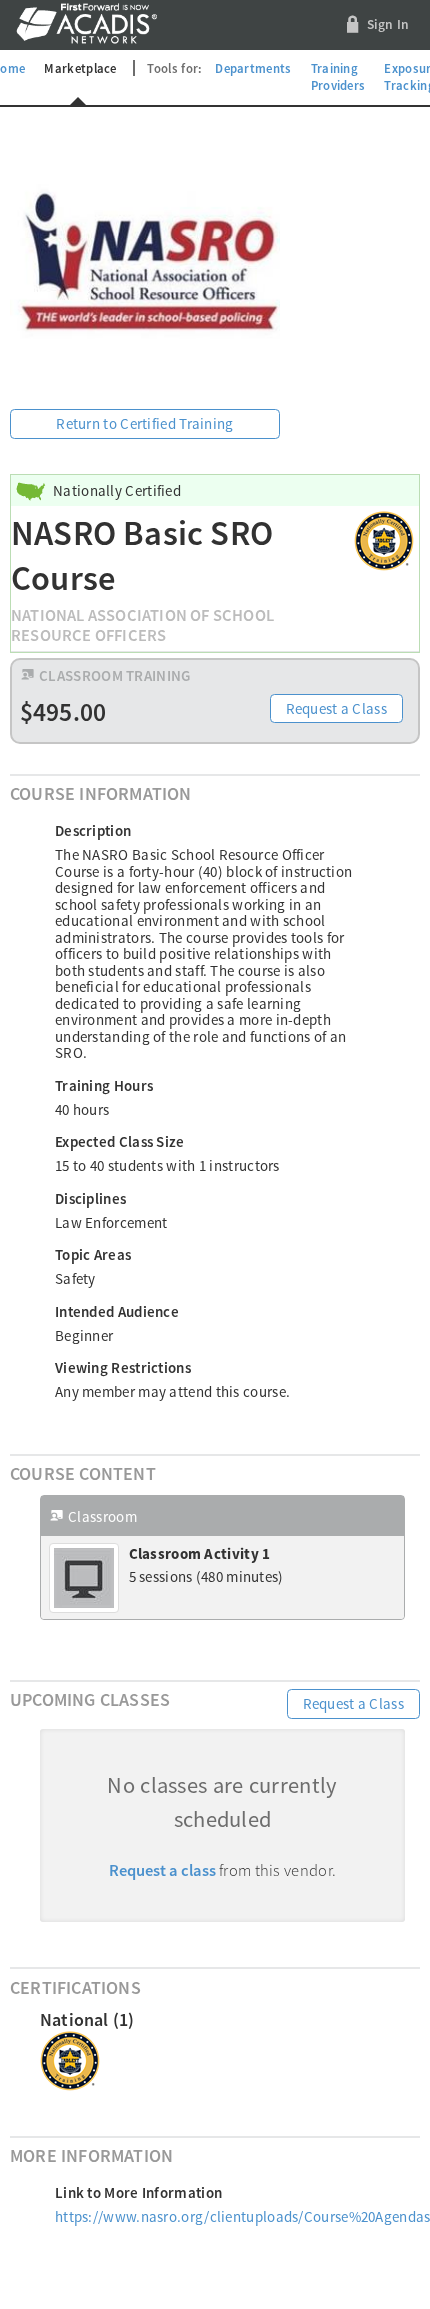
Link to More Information (138, 2192)
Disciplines (90, 1198)
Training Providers (338, 77)
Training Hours (104, 1085)
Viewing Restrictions (123, 1367)
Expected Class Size (120, 1141)
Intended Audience (117, 1311)
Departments (253, 68)
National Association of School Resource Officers (142, 625)
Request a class (162, 1870)
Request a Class (337, 708)
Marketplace (80, 68)
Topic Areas (93, 1254)
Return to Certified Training (144, 423)
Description (93, 830)
